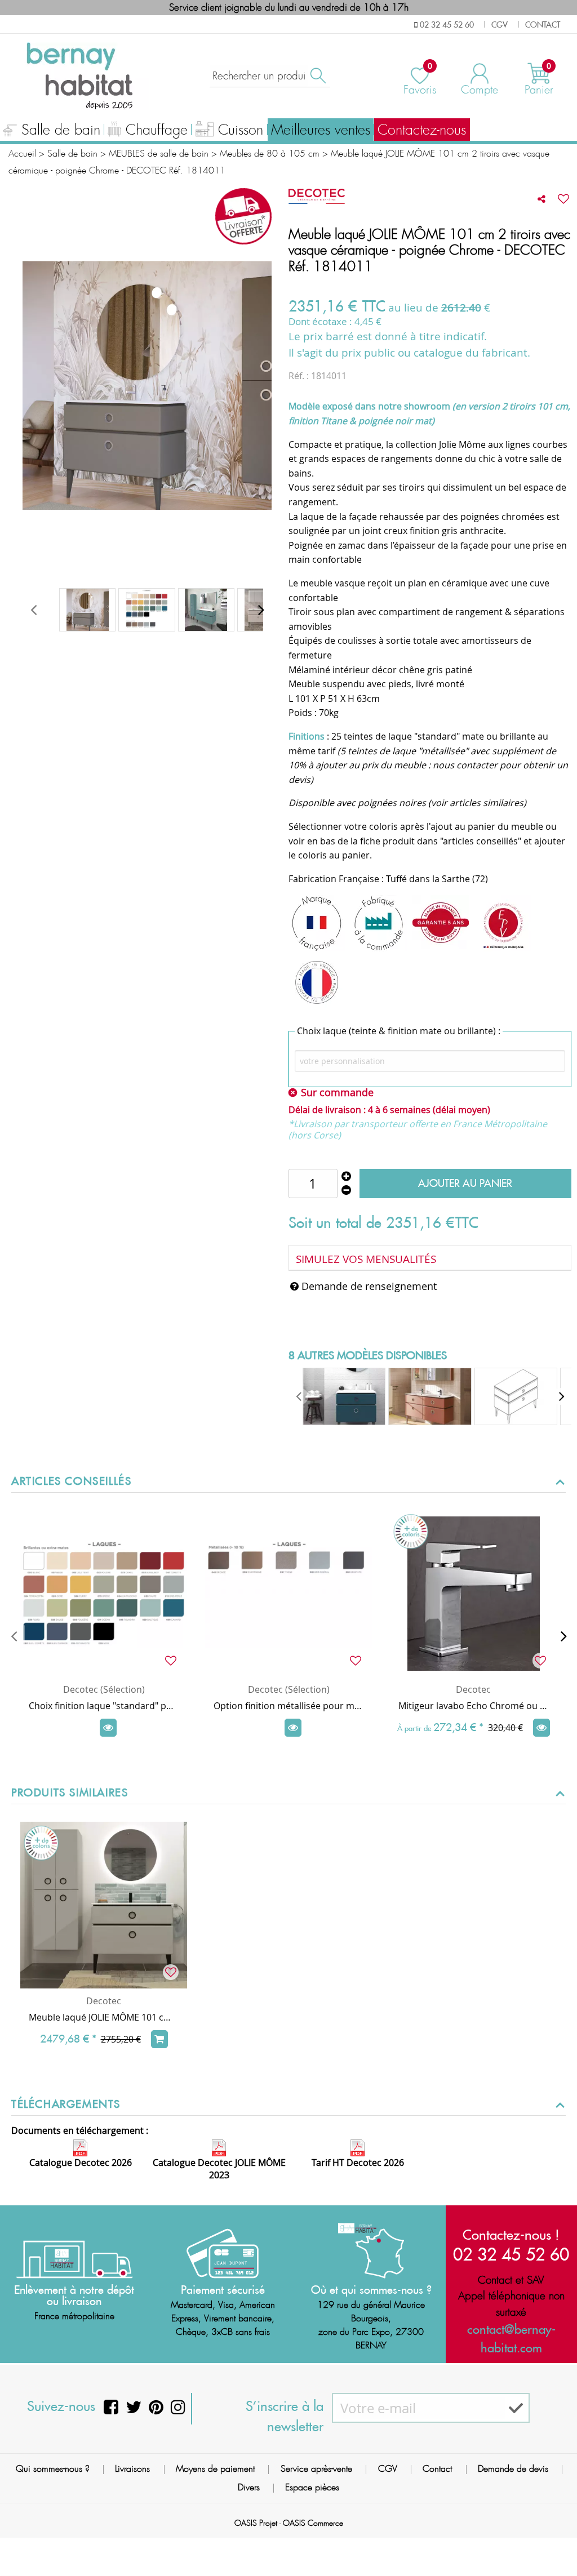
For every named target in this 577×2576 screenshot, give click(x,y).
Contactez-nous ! (511, 2235)
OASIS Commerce (313, 2523)
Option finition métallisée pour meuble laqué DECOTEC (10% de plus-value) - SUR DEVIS (288, 1706)
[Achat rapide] (159, 2039)
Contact (437, 2469)
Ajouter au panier (465, 1183)
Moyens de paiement (215, 2469)
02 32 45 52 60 (511, 2254)
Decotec (473, 1689)
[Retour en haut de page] (554, 2542)
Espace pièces (312, 2487)
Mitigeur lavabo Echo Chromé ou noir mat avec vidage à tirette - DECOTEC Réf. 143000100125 (473, 1706)
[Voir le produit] (108, 1728)
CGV (388, 2469)
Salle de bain (61, 130)
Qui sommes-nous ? (53, 2469)
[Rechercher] (317, 76)
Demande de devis (513, 2469)
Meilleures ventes (321, 130)
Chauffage (157, 130)
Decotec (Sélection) (104, 1689)
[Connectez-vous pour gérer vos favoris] (563, 199)
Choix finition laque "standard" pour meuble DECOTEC (104, 1706)
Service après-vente (316, 2469)
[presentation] (33, 610)
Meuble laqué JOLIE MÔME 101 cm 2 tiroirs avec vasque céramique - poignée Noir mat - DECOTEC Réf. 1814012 (104, 2017)
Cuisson (241, 130)
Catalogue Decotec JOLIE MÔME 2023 (219, 2169)
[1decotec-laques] (147, 610)
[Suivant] (563, 1636)
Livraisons (132, 2469)
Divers (249, 2487)
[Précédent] (14, 1636)
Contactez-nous (422, 130)
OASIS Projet (256, 2523)
